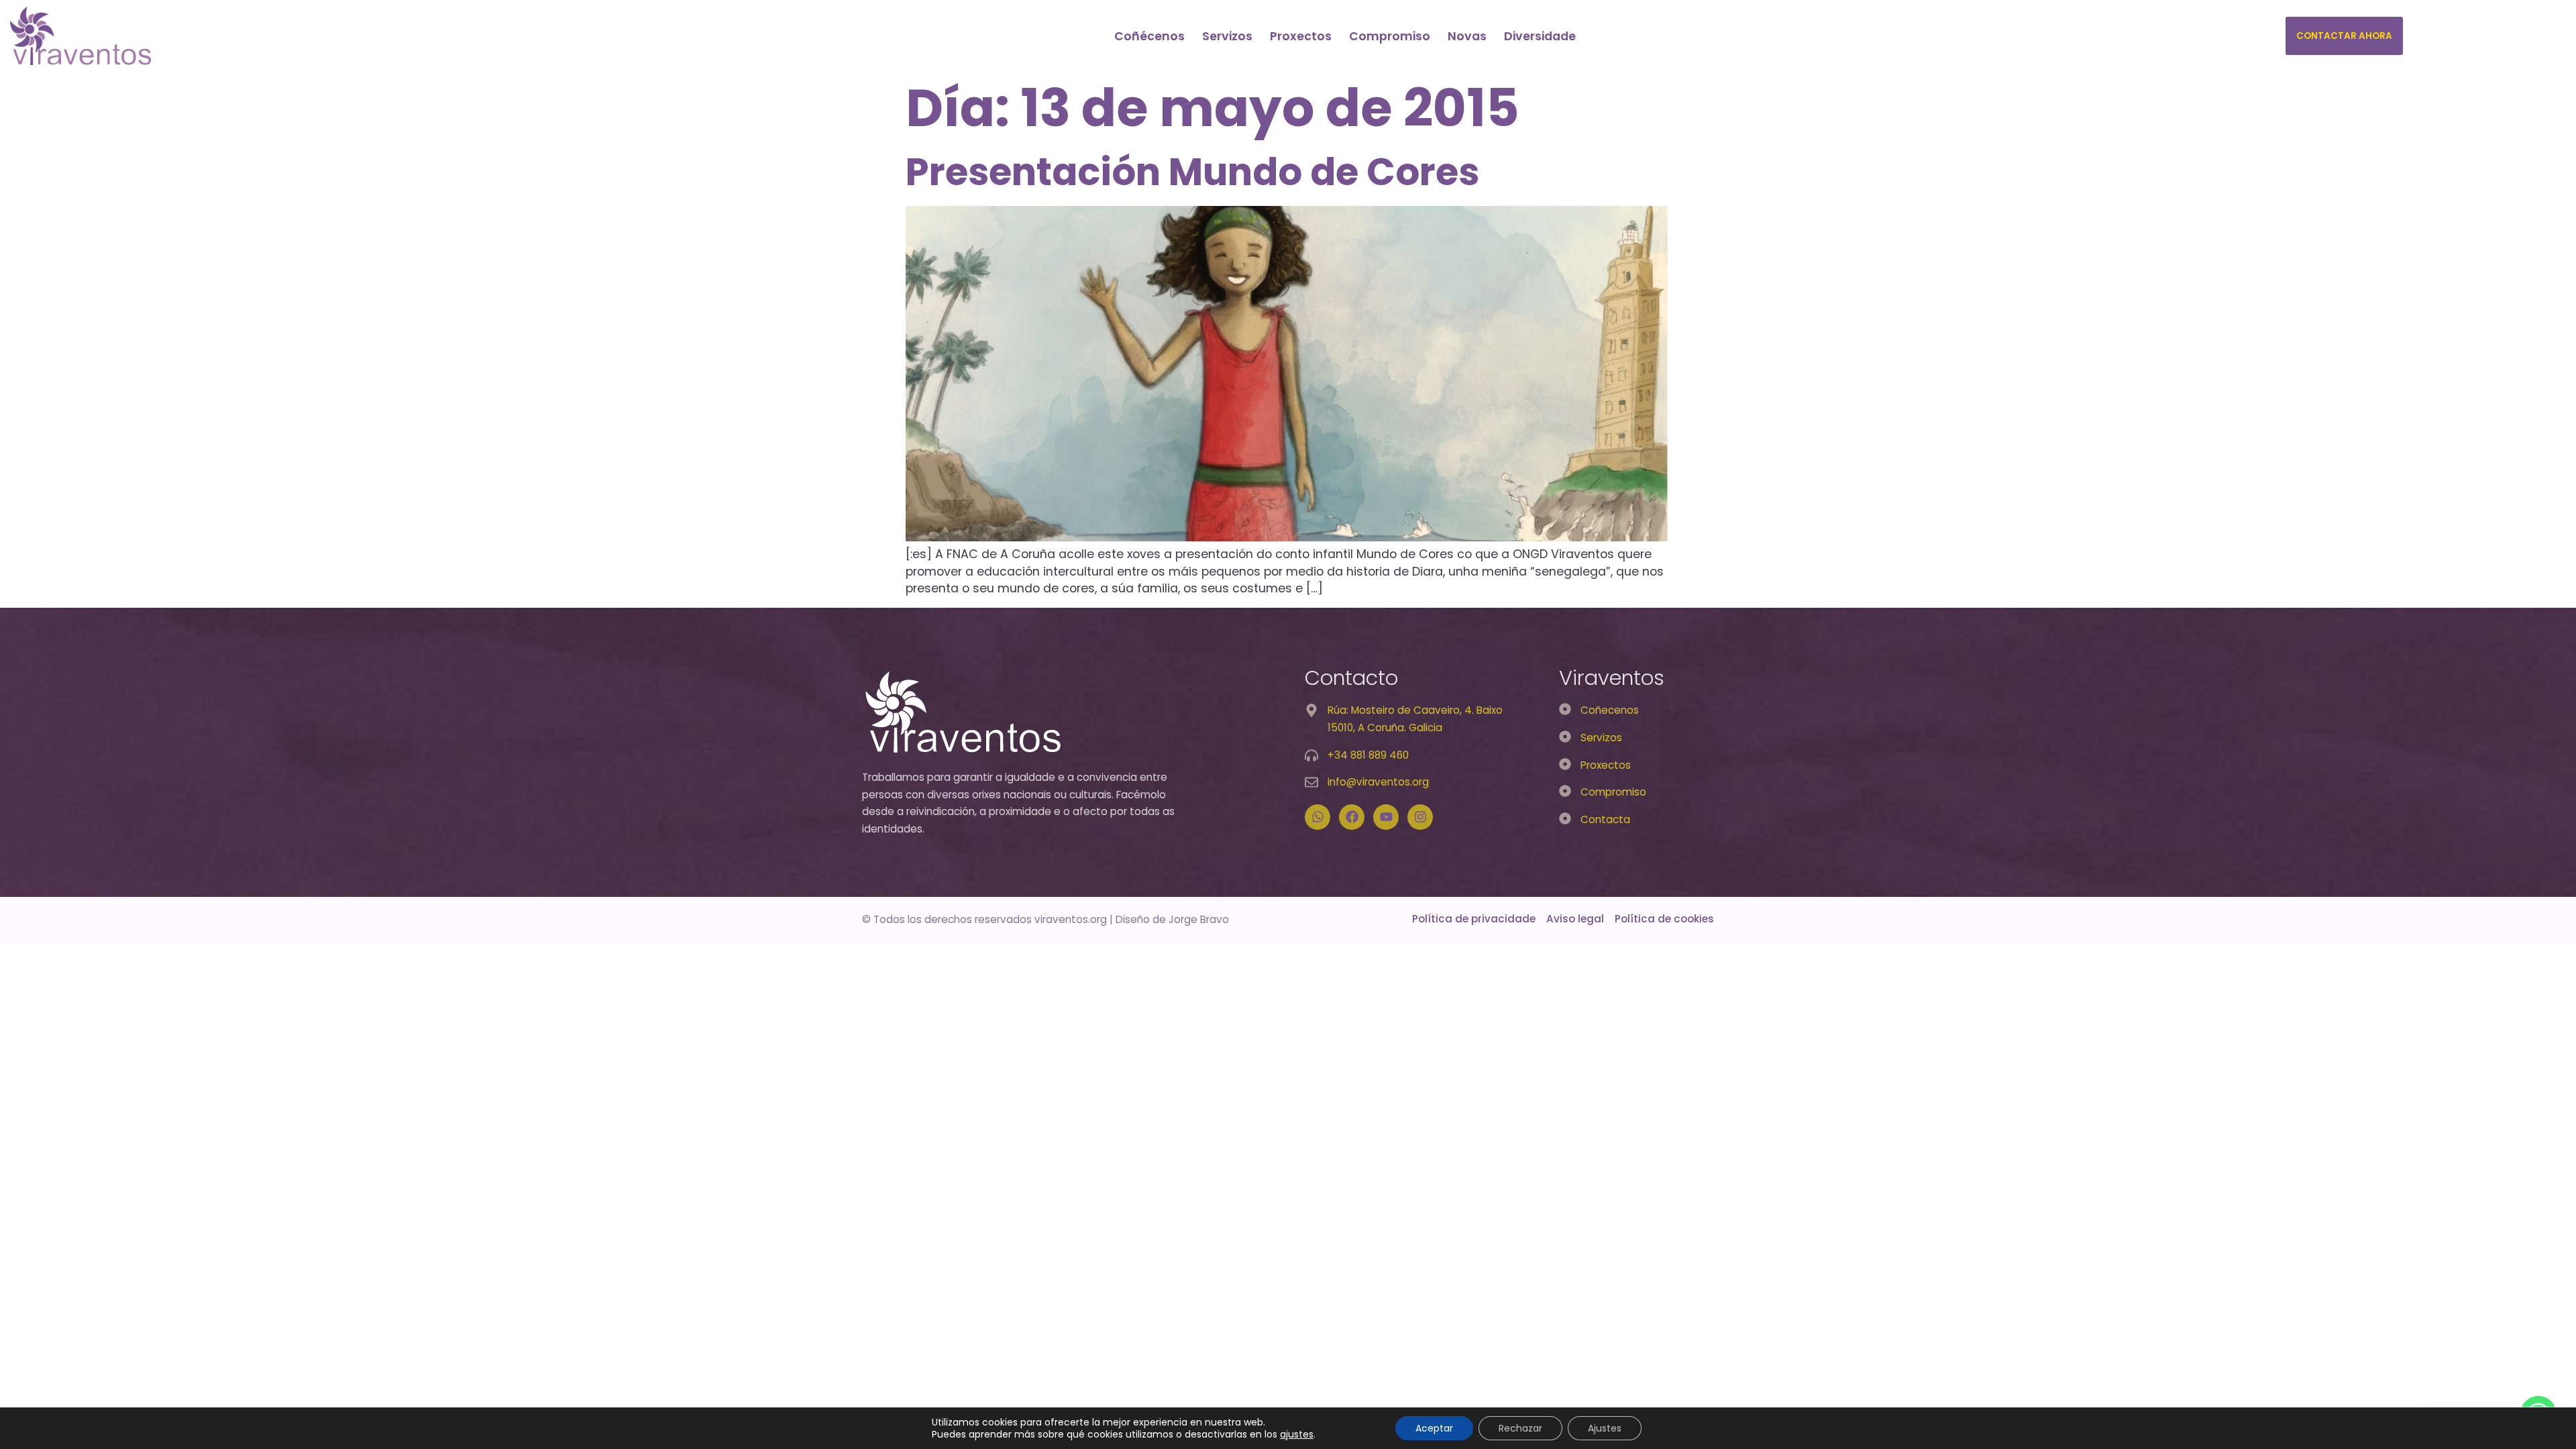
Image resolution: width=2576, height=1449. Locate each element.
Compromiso (1390, 36)
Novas (1467, 36)
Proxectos (1301, 36)
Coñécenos (1149, 36)
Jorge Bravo (1199, 919)
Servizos (1227, 36)
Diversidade (1540, 36)
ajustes (1297, 1434)
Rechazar (1520, 1428)
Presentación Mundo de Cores (1192, 172)
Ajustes (1605, 1428)
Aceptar (1434, 1428)
